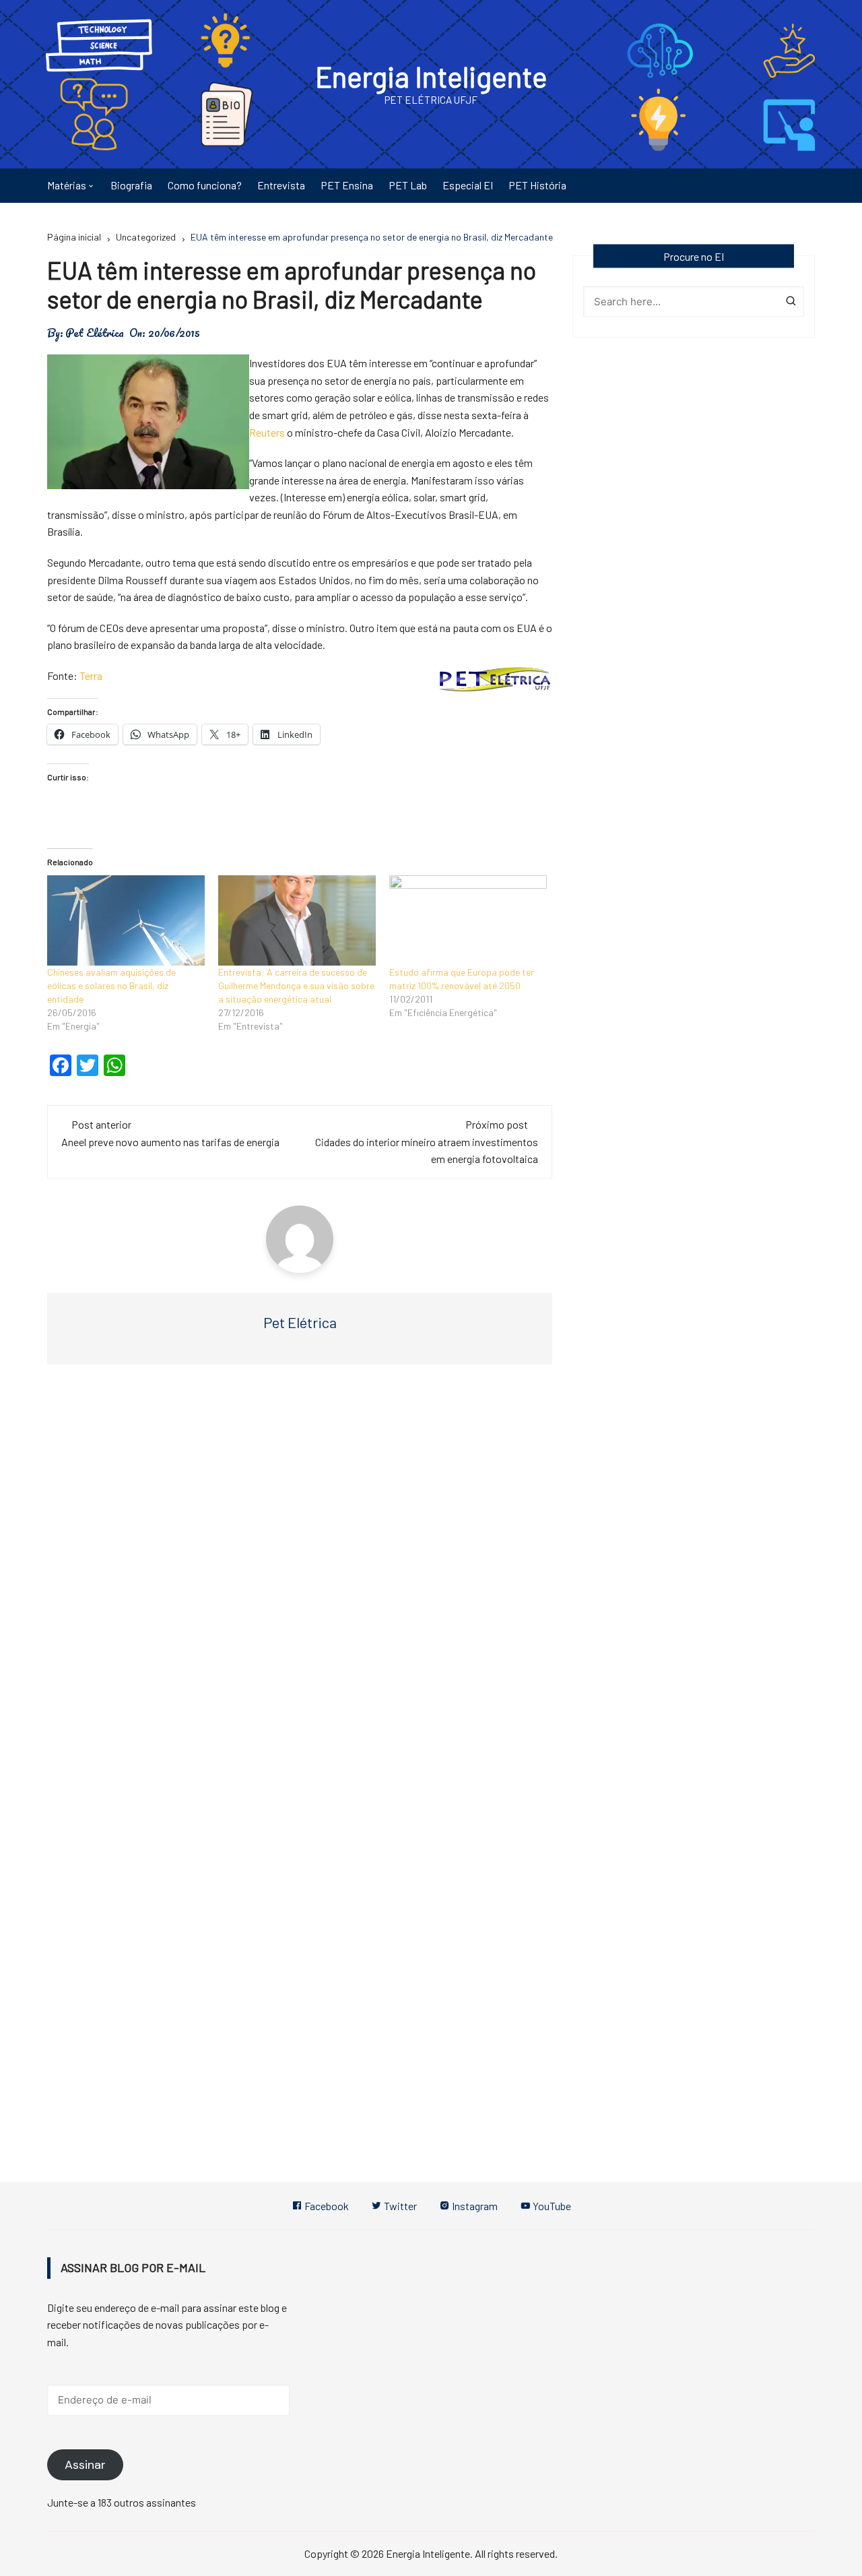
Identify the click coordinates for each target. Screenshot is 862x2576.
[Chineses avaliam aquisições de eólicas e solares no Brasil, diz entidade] (126, 920)
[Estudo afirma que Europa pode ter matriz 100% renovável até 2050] (468, 920)
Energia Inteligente (431, 76)
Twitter (399, 2206)
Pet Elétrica (95, 333)
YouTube (551, 2206)
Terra (91, 676)
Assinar (85, 2465)
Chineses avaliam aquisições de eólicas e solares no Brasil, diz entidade (111, 985)
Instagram (474, 2206)
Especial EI (468, 185)
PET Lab (408, 185)
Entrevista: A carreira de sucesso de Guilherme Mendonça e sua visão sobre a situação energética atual (296, 985)
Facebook (326, 2206)
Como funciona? (205, 185)
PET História (537, 185)
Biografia (131, 185)
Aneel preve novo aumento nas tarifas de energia (170, 1142)
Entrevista (281, 185)
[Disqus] (300, 1577)
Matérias (67, 185)
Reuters (267, 432)
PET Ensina (347, 185)
